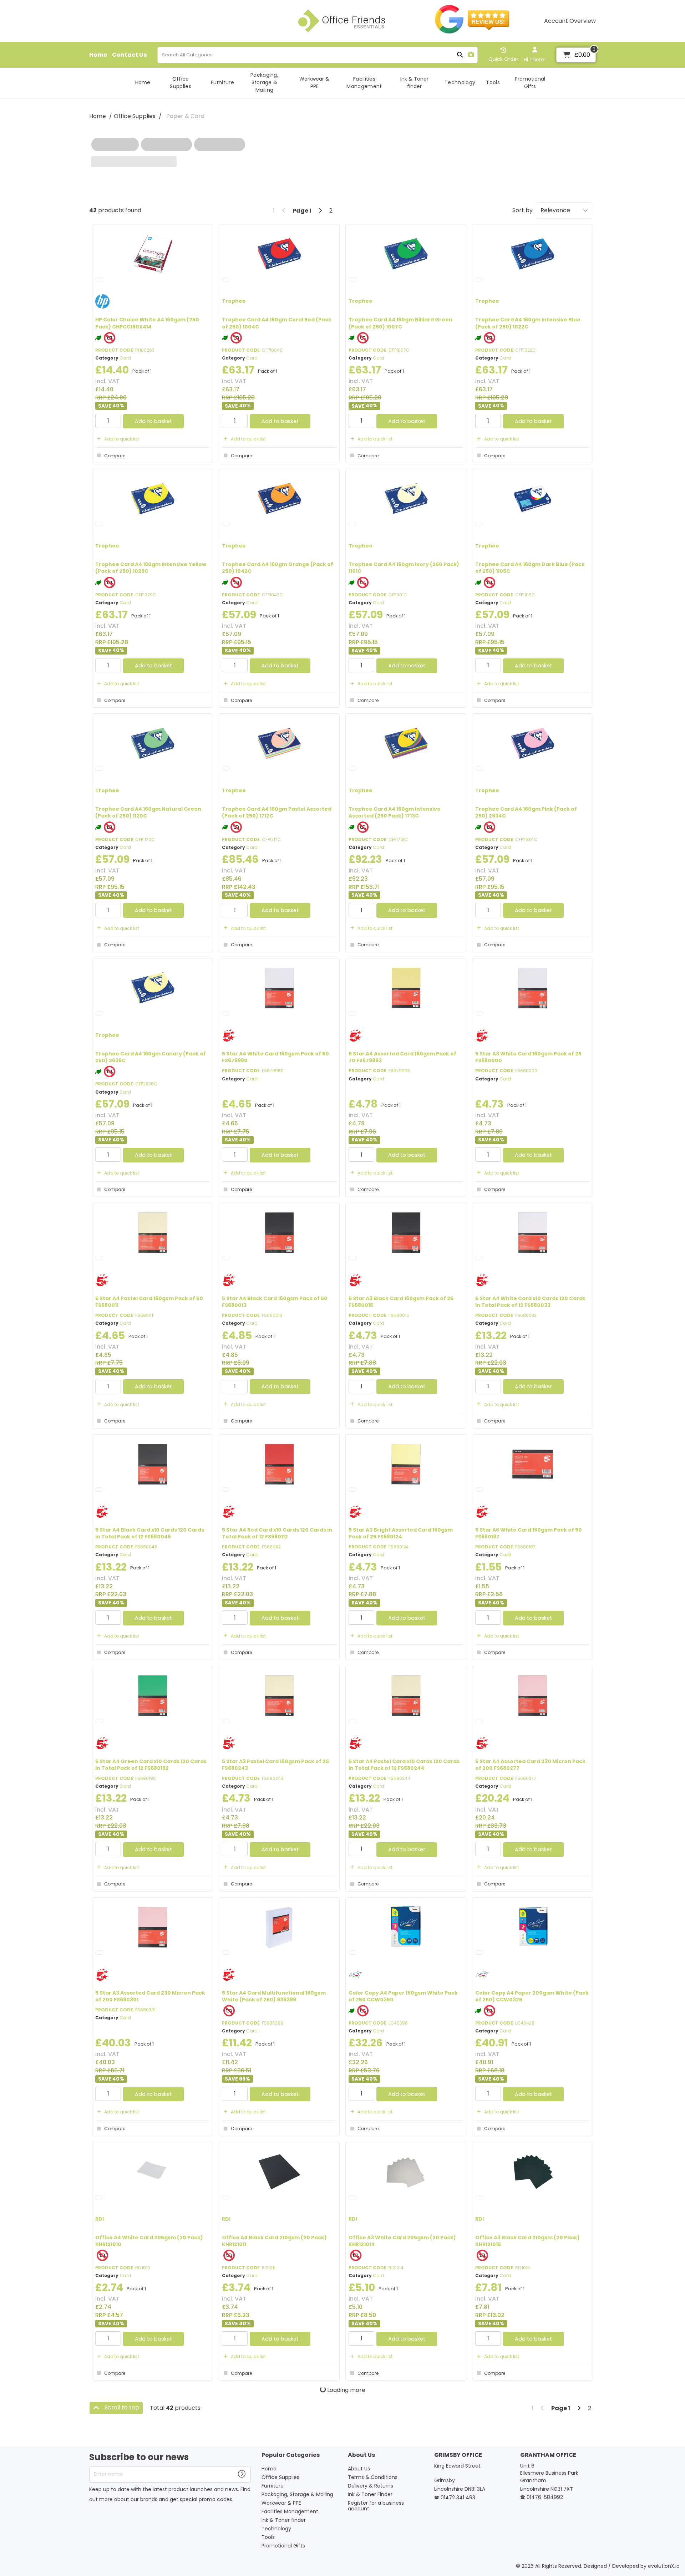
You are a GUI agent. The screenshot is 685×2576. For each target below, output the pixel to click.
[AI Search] (471, 55)
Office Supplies (181, 83)
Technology (460, 82)
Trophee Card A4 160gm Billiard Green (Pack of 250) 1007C (400, 323)
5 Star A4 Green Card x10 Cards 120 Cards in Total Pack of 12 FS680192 (151, 1765)
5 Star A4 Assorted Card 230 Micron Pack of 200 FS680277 (530, 1765)
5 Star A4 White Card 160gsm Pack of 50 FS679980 (275, 1057)
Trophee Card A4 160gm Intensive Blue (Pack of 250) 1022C (528, 323)
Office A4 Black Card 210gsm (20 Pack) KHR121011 (274, 2241)
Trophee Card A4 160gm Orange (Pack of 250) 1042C (278, 568)
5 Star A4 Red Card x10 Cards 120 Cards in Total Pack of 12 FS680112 (277, 1533)
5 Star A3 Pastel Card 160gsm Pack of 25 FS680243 (275, 1765)
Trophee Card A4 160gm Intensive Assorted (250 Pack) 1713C (395, 812)
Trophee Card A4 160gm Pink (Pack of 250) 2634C (526, 812)
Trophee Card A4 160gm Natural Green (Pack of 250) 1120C (148, 812)
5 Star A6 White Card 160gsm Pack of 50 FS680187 (529, 1533)
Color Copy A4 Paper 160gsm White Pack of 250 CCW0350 (403, 1996)
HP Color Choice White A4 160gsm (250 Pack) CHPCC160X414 (147, 323)
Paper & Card (185, 116)
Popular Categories (291, 2455)
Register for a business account (376, 2506)
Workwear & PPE (314, 83)
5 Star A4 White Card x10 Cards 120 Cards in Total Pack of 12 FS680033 (530, 1302)
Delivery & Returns (371, 2486)
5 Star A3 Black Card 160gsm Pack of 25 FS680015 (401, 1302)
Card (125, 358)
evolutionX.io (664, 2566)
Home (98, 55)
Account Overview (570, 21)
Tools (493, 82)
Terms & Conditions (373, 2477)
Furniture (222, 82)
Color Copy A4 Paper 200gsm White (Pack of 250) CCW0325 (532, 1996)
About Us (361, 2455)
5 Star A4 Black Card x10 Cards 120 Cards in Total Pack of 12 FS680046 (150, 1533)
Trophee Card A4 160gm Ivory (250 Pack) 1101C (404, 568)
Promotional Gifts (530, 83)
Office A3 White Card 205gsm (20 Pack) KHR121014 (402, 2241)
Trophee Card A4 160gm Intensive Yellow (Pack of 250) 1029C (151, 568)
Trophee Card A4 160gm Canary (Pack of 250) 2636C (151, 1057)
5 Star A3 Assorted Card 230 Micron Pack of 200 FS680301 (150, 1996)
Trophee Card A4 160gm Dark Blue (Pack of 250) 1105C (530, 568)
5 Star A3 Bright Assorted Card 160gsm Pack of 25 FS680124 (401, 1533)
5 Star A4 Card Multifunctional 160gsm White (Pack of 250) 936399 (274, 1996)
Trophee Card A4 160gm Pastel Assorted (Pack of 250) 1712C (277, 812)
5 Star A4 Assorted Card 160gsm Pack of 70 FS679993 (402, 1057)
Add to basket (153, 421)
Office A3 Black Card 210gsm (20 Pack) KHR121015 (527, 2241)
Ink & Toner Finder (370, 2494)
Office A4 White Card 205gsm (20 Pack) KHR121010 (149, 2241)
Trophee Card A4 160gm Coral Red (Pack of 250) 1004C (277, 323)
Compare (115, 456)
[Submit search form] (460, 55)
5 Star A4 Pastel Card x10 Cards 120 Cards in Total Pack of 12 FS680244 (404, 1765)
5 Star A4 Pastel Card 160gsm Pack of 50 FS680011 (149, 1302)
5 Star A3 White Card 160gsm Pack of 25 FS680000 (528, 1057)
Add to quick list (122, 439)
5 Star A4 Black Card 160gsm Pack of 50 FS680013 (275, 1302)
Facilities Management (364, 83)
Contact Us (129, 55)
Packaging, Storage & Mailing (264, 82)
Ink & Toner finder (414, 83)
